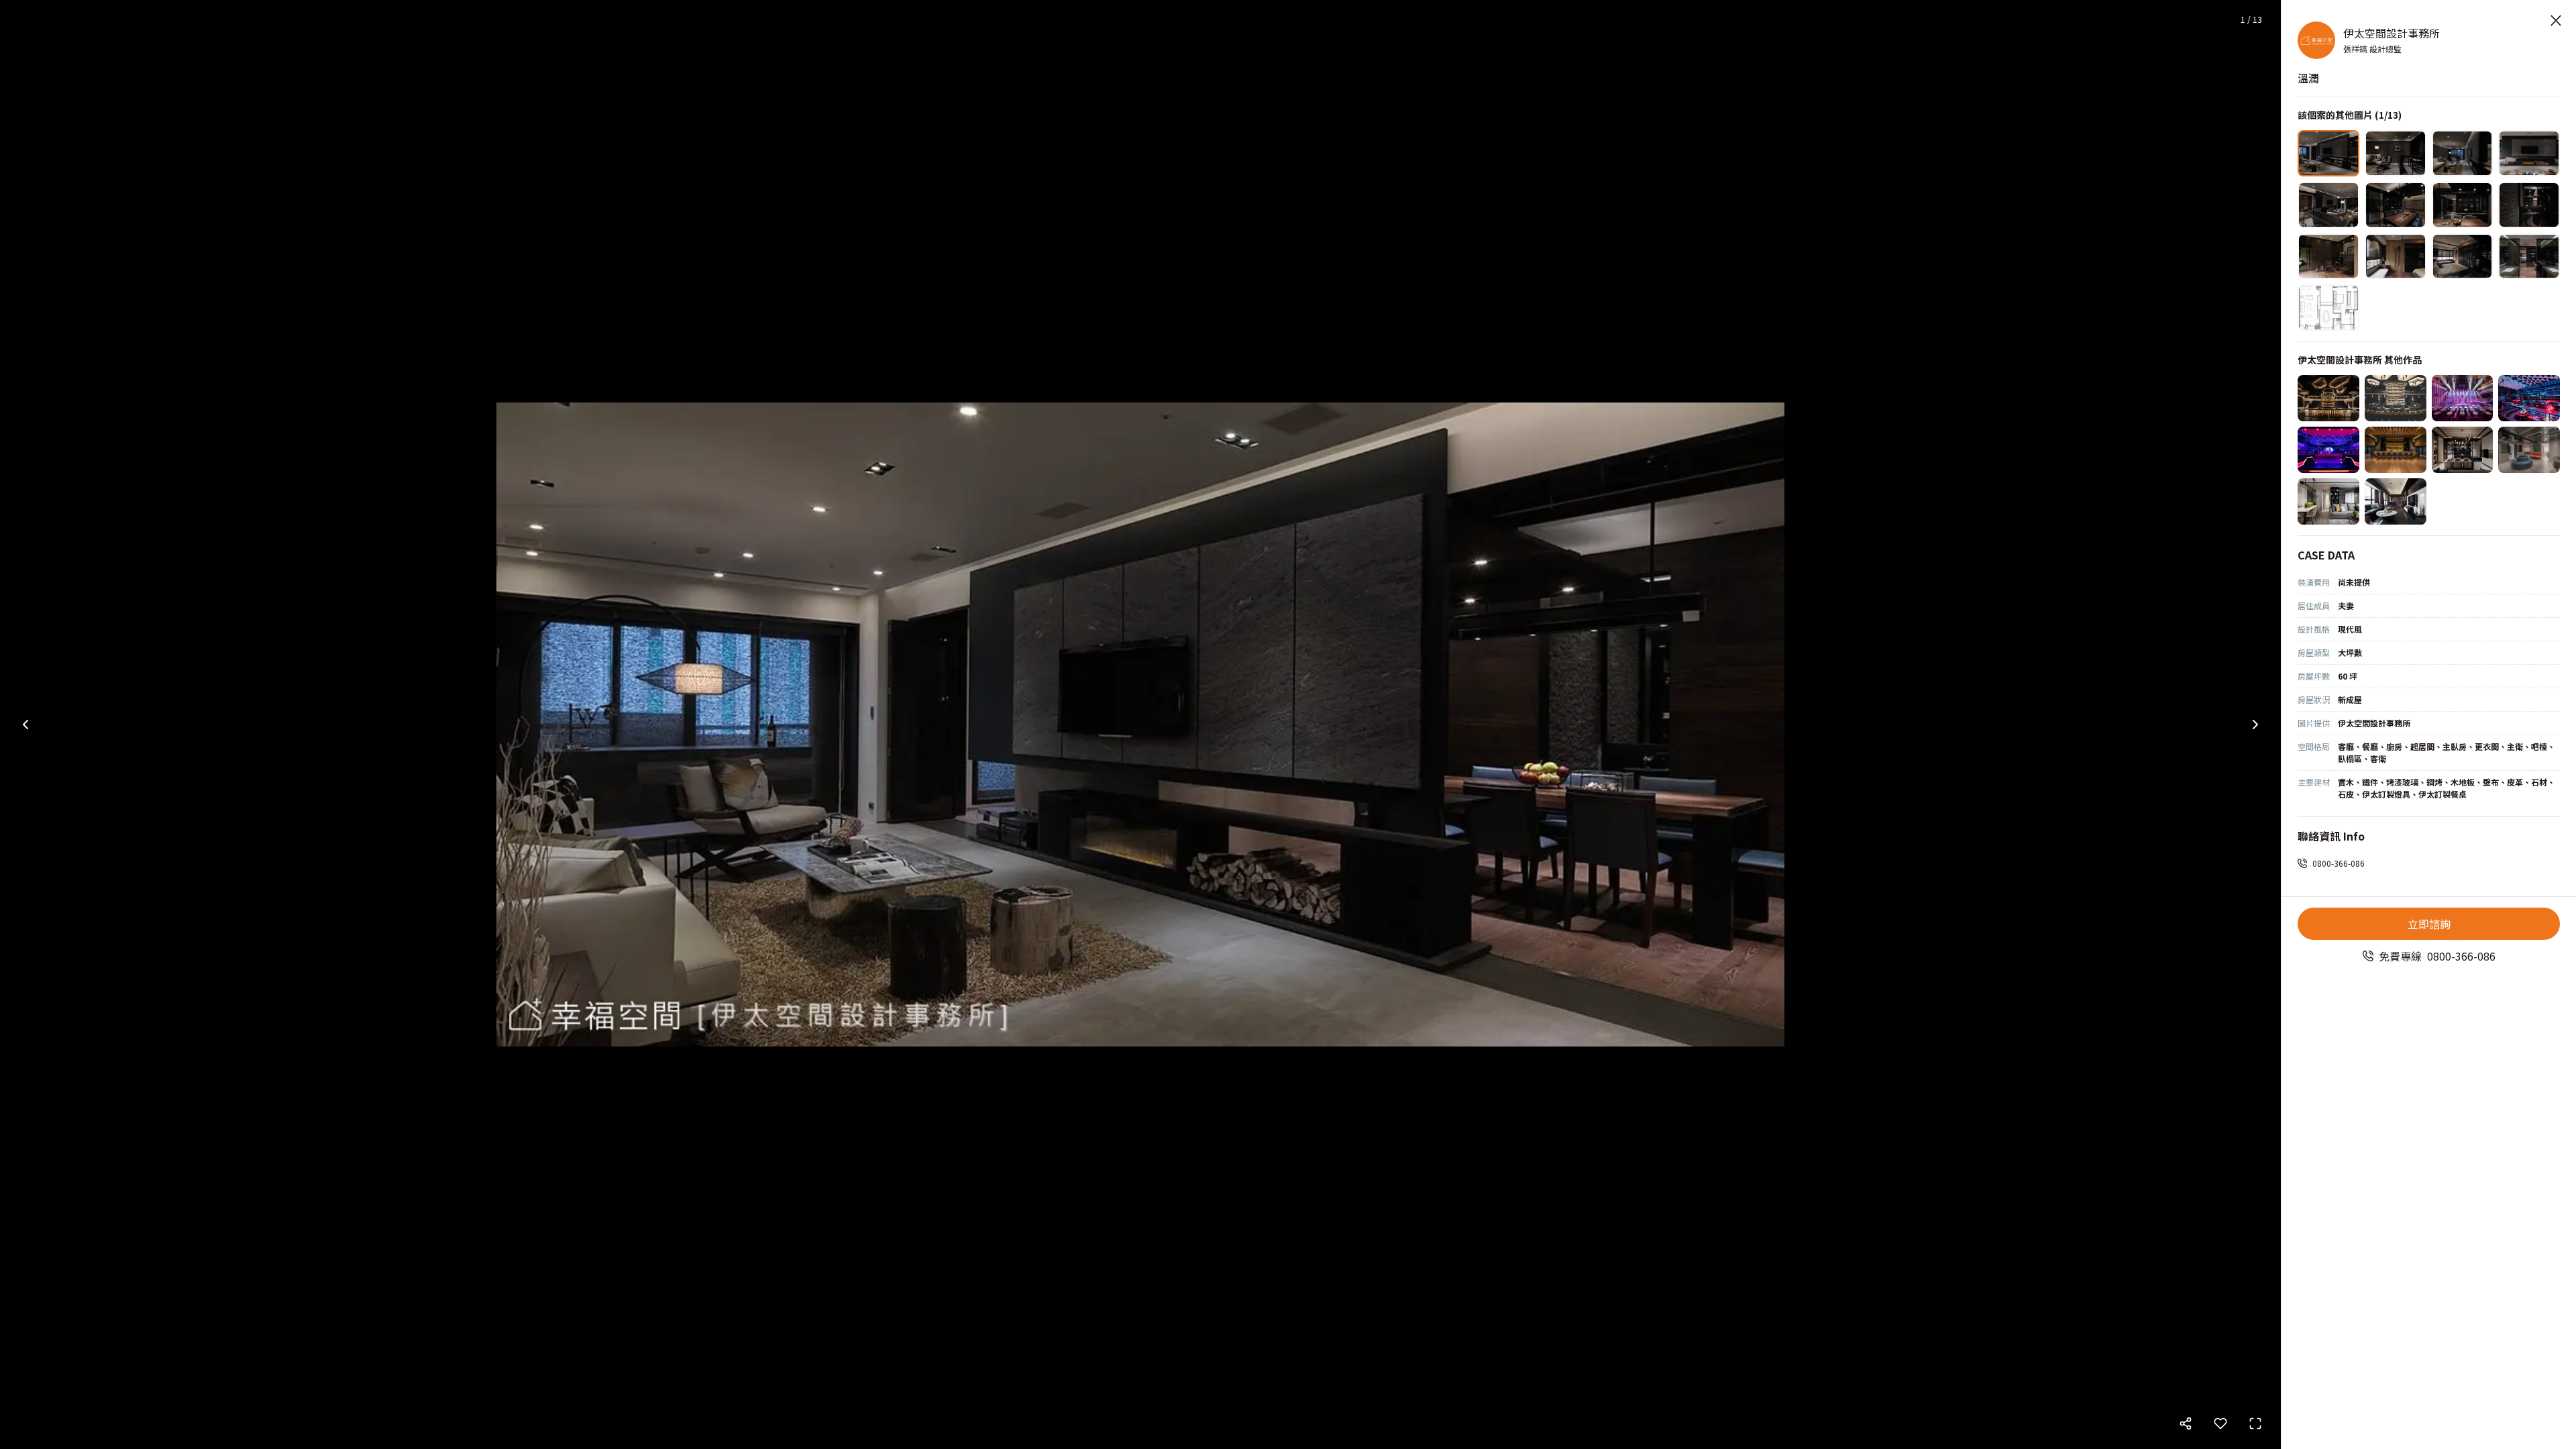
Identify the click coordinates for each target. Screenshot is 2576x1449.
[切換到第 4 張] (2529, 153)
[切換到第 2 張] (2396, 153)
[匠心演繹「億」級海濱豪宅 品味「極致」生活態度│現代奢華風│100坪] (2463, 450)
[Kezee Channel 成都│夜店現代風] (2463, 398)
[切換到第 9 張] (2328, 257)
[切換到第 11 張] (2463, 257)
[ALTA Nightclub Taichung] (2529, 398)
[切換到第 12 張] (2529, 257)
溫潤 (2308, 78)
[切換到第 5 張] (2328, 205)
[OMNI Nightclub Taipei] (2328, 450)
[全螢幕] (2255, 1424)
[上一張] (25, 724)
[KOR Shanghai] (2396, 398)
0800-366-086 (2339, 863)
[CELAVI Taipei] (2396, 450)
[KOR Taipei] (2328, 398)
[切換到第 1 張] (2328, 153)
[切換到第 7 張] (2463, 205)
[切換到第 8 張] (2529, 205)
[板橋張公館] (2396, 501)
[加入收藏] (2220, 1424)
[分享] (2186, 1424)
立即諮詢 (2429, 924)
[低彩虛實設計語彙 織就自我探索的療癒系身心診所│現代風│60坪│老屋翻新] (2529, 450)
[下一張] (2255, 724)
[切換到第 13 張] (2328, 308)
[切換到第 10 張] (2396, 257)
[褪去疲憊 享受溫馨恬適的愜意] (2328, 501)
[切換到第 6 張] (2396, 205)
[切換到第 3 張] (2463, 153)
